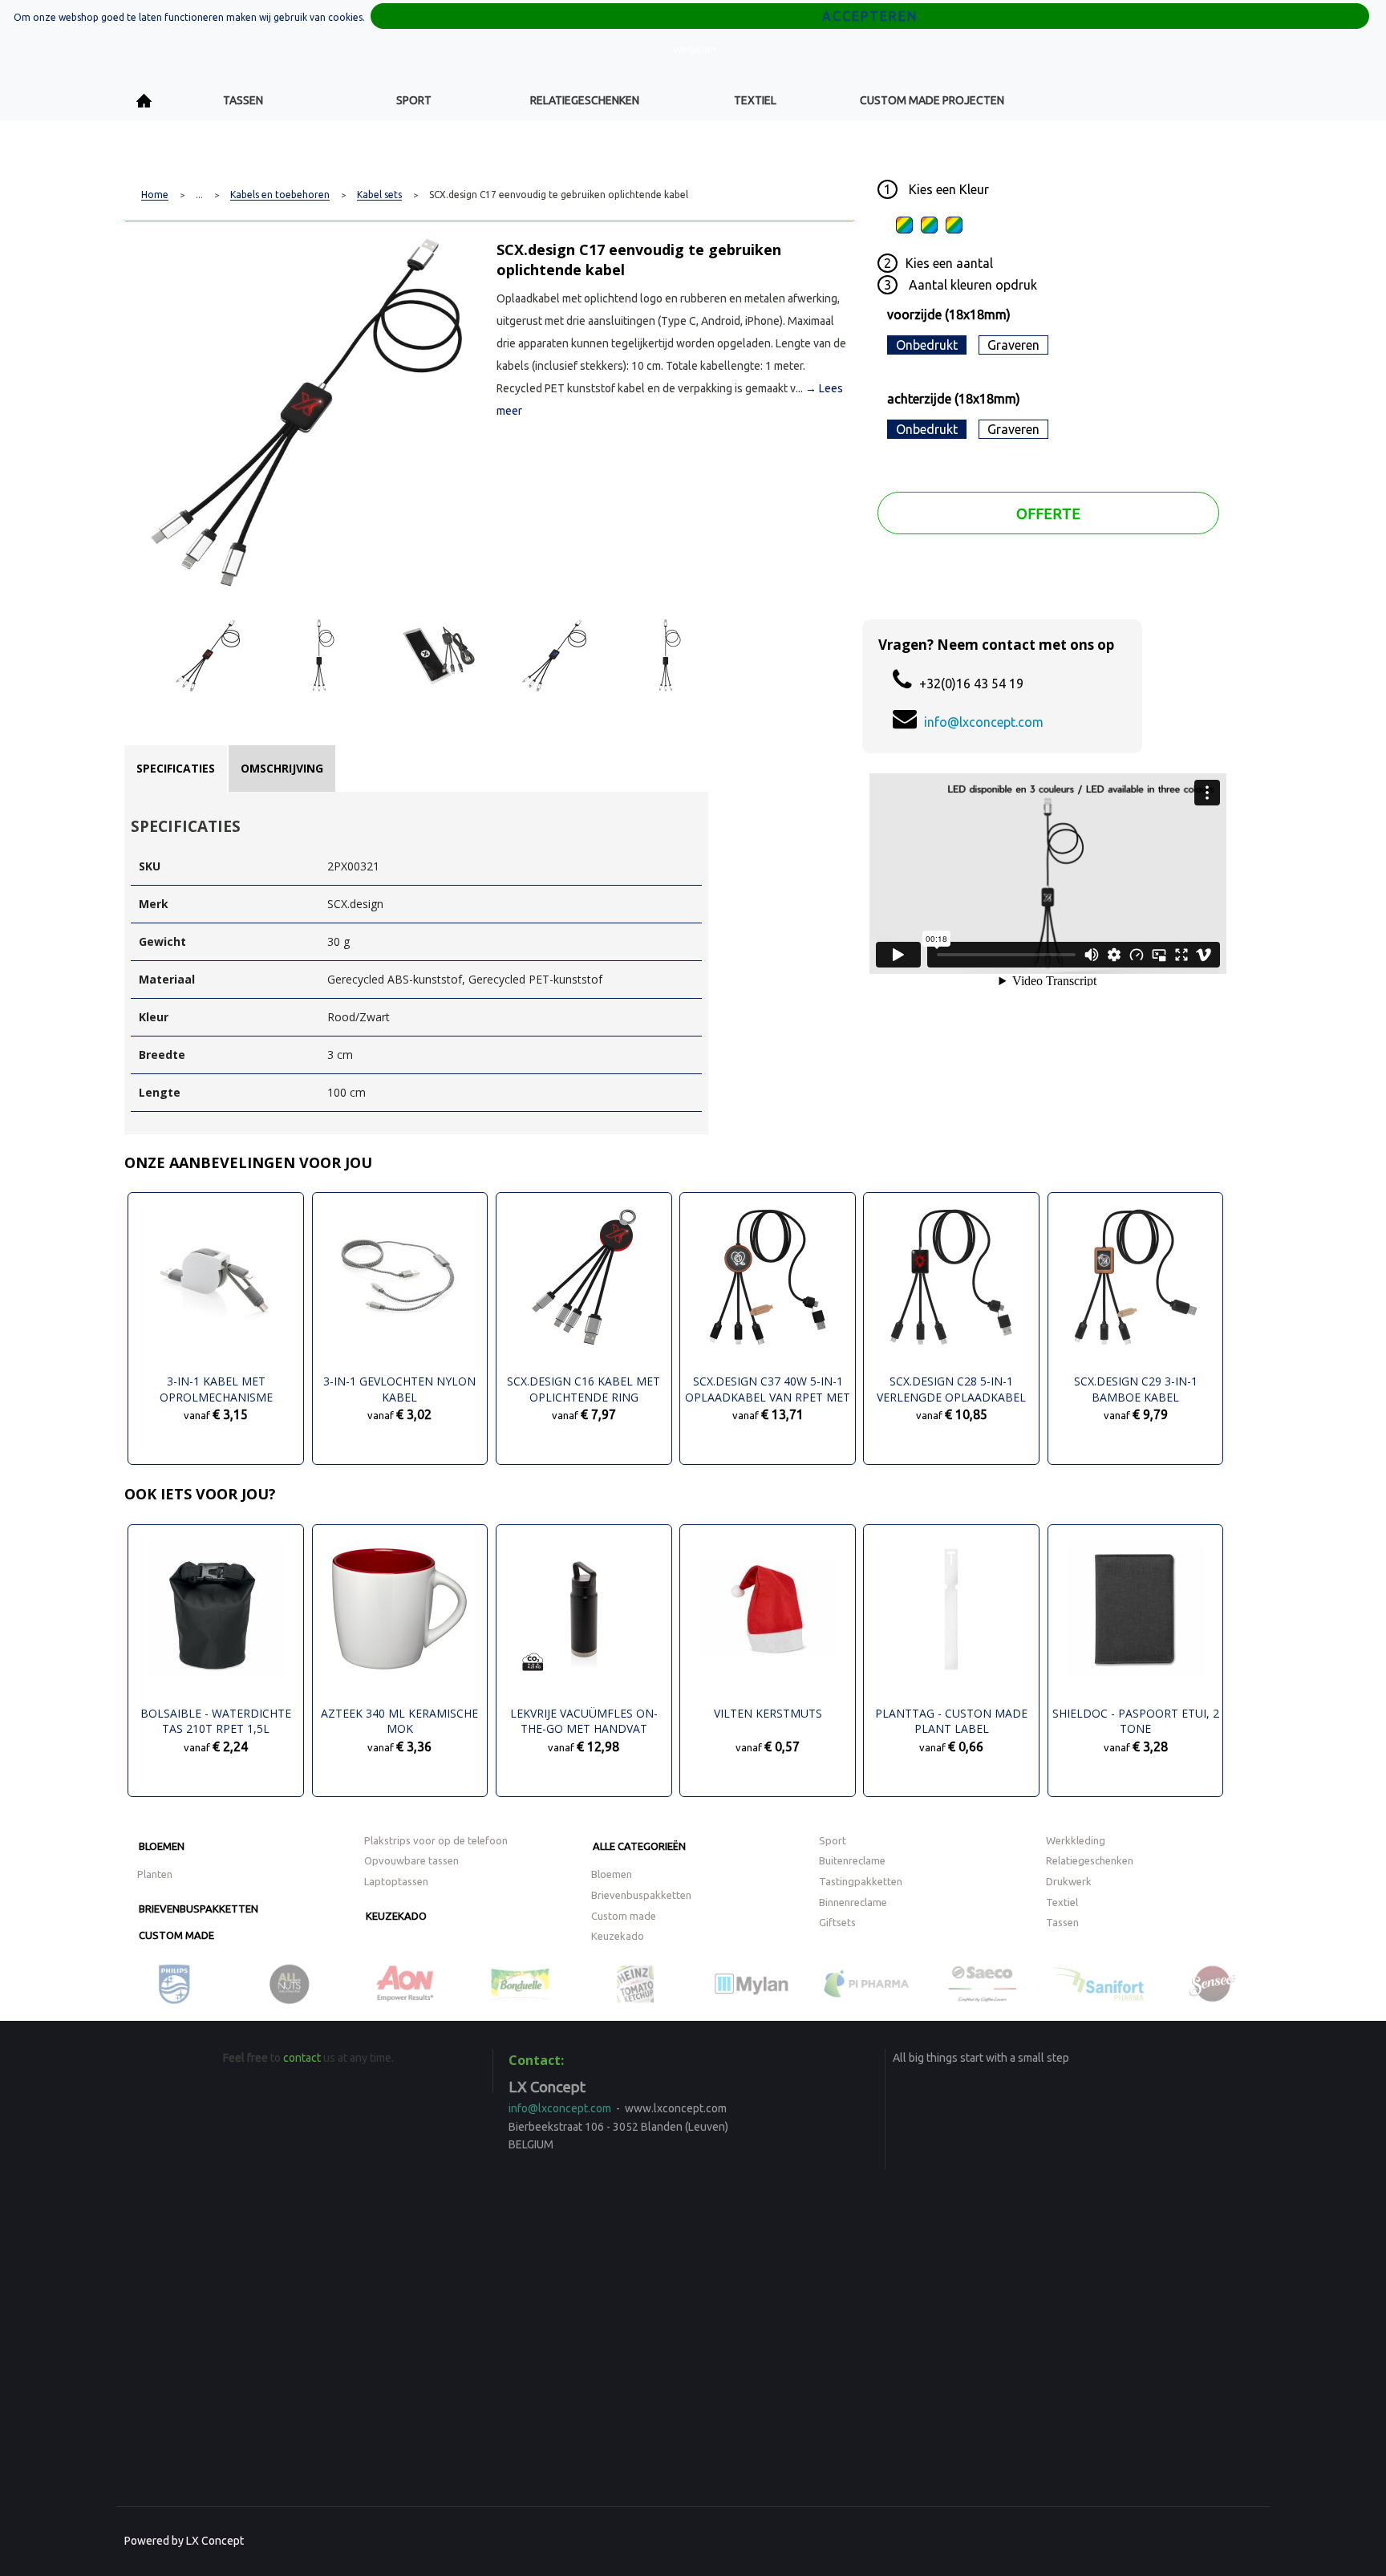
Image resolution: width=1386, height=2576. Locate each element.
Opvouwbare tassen (411, 1860)
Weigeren (695, 49)
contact (302, 2058)
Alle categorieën (639, 1846)
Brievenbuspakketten (199, 1909)
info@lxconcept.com (984, 722)
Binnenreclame (853, 1902)
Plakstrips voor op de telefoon (436, 1840)
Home (144, 101)
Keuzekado (396, 1916)
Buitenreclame (852, 1860)
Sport (414, 100)
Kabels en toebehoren (280, 195)
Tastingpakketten (861, 1881)
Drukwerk (1069, 1881)
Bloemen (162, 1846)
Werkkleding (1076, 1840)
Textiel (755, 100)
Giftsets (837, 1922)
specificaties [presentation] (176, 768)
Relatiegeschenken (585, 100)
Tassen (243, 100)
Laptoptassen (396, 1881)
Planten (155, 1874)
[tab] (176, 769)
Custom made (176, 1935)
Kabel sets (379, 195)
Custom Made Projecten (932, 100)
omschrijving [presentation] (282, 768)
